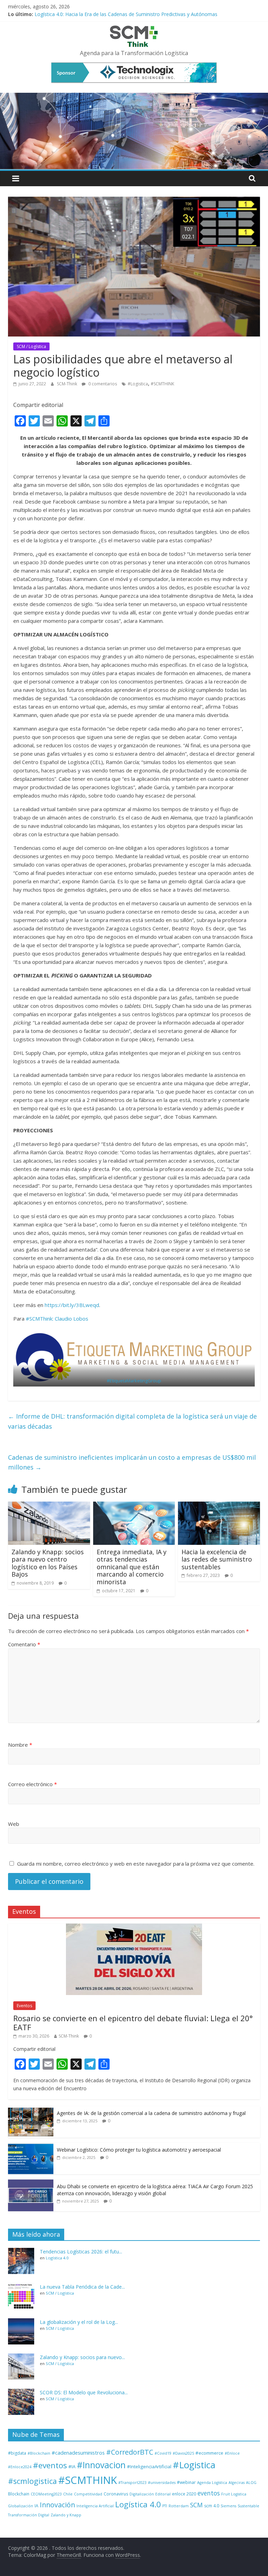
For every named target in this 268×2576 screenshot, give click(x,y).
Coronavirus (116, 2494)
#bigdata (17, 2453)
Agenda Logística (212, 2483)
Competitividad (88, 2494)
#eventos (50, 2465)
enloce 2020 (184, 2494)
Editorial (163, 2494)
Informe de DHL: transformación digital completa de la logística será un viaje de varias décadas (132, 1421)
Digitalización (142, 2494)
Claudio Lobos (72, 1319)
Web (14, 1824)
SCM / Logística (31, 346)
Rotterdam (179, 2506)
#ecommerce (209, 2453)
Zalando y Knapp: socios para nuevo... (82, 2357)
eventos (209, 2493)
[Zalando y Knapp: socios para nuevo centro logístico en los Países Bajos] (49, 1506)
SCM (196, 2505)
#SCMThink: (40, 1319)
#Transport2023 (132, 2483)
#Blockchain (39, 2453)
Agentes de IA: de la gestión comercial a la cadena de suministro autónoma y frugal (151, 2113)
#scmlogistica (32, 2481)
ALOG (251, 2483)
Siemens (228, 2506)
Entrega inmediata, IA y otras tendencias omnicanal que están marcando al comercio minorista (132, 1567)
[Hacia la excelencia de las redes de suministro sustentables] (219, 1506)
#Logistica (138, 384)
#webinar (186, 2482)
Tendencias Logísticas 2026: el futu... (81, 2252)
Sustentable (248, 2506)
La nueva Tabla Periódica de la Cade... (82, 2287)
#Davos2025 (183, 2453)
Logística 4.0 (57, 2258)
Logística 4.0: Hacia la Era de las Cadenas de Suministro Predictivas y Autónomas (126, 14)
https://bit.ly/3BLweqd (72, 1305)
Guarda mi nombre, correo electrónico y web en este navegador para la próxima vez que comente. (136, 1864)
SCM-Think (68, 384)
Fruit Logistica (234, 2494)
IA (36, 2506)
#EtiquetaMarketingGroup (134, 1381)
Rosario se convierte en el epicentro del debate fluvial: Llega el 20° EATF (133, 2023)
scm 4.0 (212, 2506)
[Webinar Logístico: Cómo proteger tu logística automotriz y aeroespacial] (31, 2147)
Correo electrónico (32, 1784)
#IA (72, 2467)
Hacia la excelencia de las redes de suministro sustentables (217, 1559)
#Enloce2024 (20, 2467)
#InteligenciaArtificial (149, 2467)
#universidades (162, 2483)
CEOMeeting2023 (46, 2494)
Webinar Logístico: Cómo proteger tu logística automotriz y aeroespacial (139, 2150)
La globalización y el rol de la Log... (79, 2322)
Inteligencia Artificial (95, 2506)
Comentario (24, 1644)
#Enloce (232, 2453)
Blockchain (19, 2494)
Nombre (20, 1745)
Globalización (21, 2506)
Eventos (24, 2006)
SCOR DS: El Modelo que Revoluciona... (84, 2392)
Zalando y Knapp (66, 2515)
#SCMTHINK (162, 384)
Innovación (57, 2505)
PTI (165, 2506)
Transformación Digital (29, 2515)
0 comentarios (102, 384)
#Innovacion (101, 2465)
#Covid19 (163, 2453)
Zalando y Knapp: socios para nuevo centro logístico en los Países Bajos (48, 1563)
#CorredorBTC (130, 2452)
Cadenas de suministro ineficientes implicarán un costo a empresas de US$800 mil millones (132, 1462)
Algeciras (237, 2483)
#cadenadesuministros (78, 2453)
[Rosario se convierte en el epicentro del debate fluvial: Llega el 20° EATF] (134, 1927)
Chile (68, 2494)
